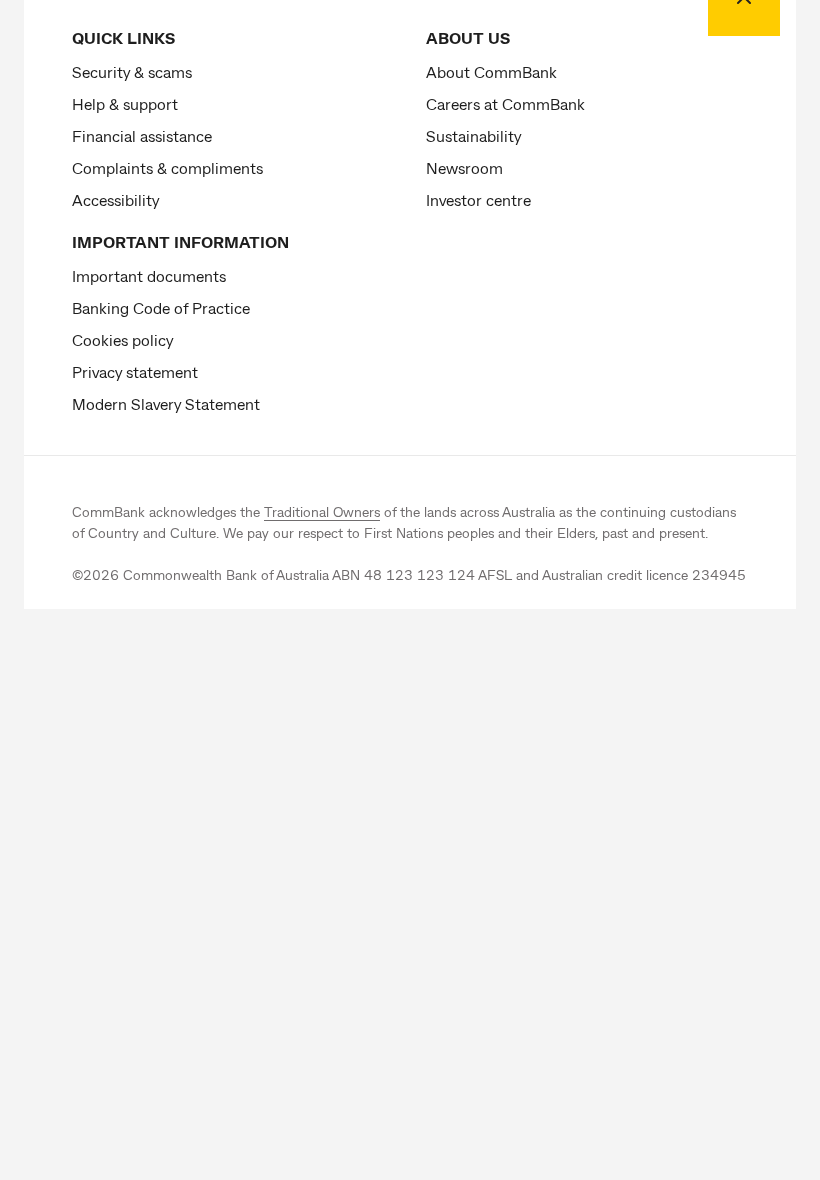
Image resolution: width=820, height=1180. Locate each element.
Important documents (149, 275)
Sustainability (473, 135)
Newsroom (464, 167)
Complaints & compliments (167, 167)
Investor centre (478, 199)
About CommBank (491, 71)
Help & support (125, 103)
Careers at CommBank (505, 103)
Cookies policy (122, 339)
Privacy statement (135, 371)
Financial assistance (142, 135)
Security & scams (132, 71)
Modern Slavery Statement (166, 403)
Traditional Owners (322, 511)
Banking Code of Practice (161, 307)
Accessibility (115, 199)
